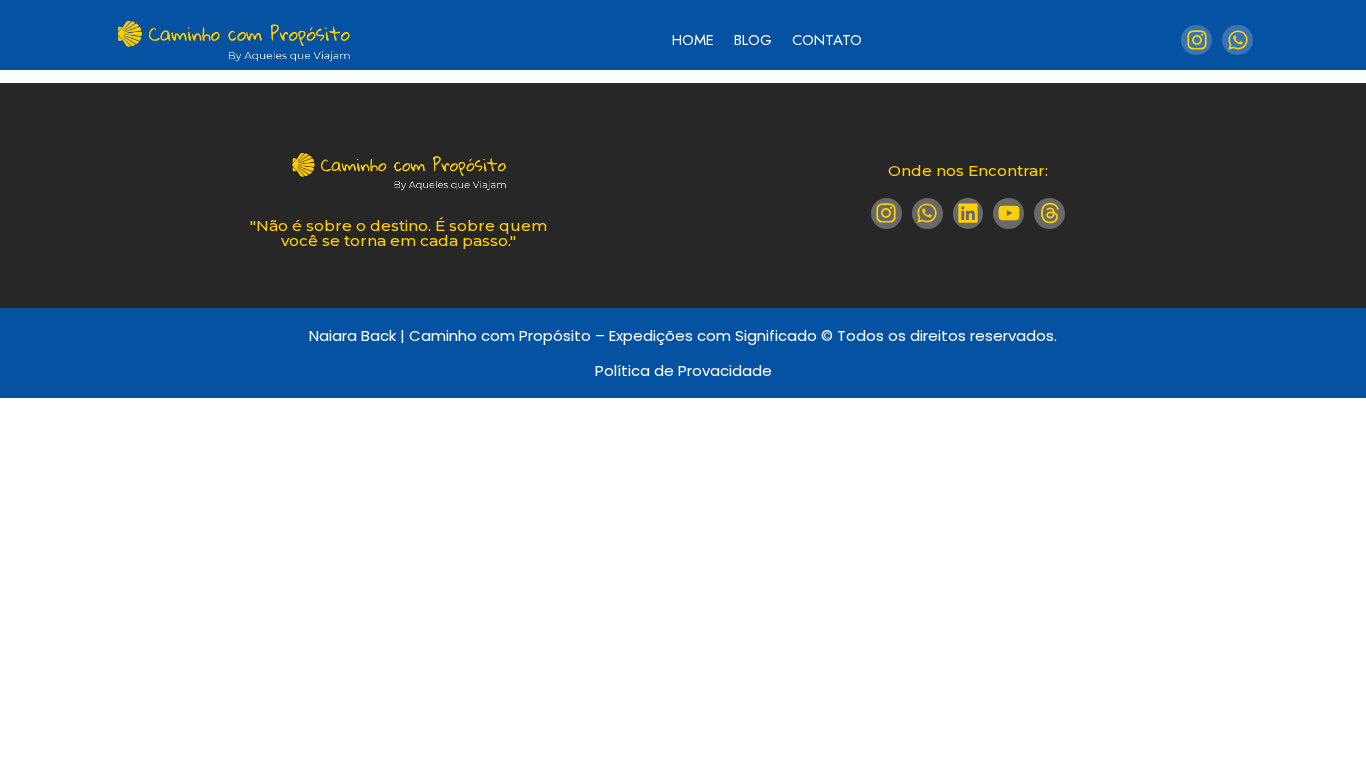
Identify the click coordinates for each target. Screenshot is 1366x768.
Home (693, 40)
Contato (827, 40)
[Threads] (1049, 213)
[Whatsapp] (1237, 40)
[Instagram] (1196, 40)
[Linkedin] (968, 213)
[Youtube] (1008, 213)
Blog (753, 40)
